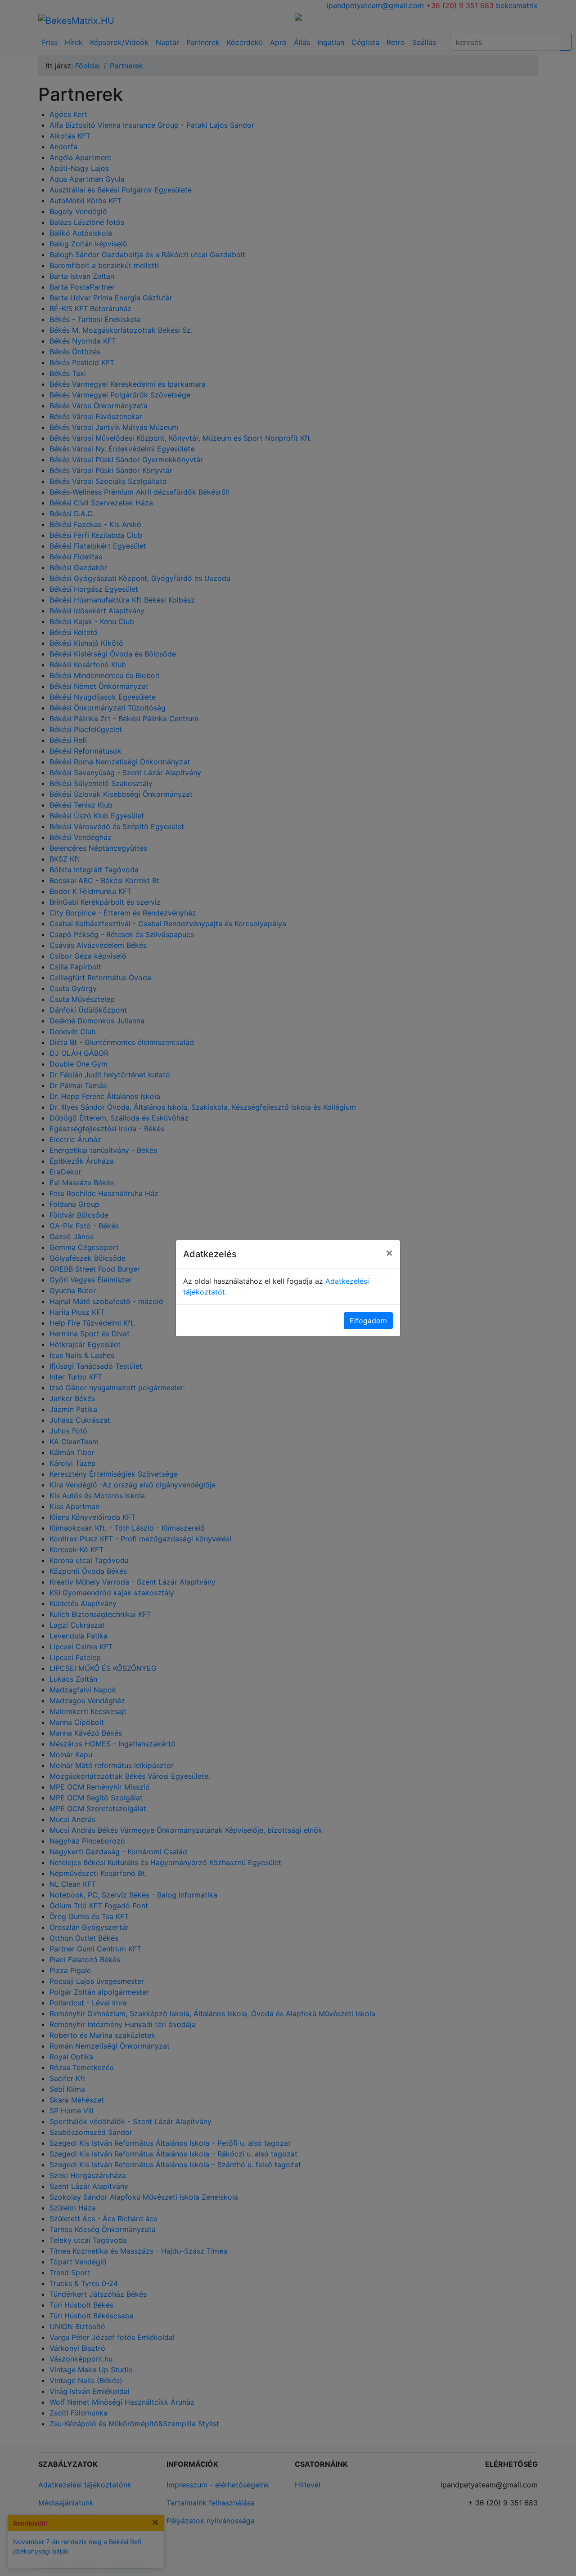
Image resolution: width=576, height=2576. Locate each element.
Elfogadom (368, 1321)
